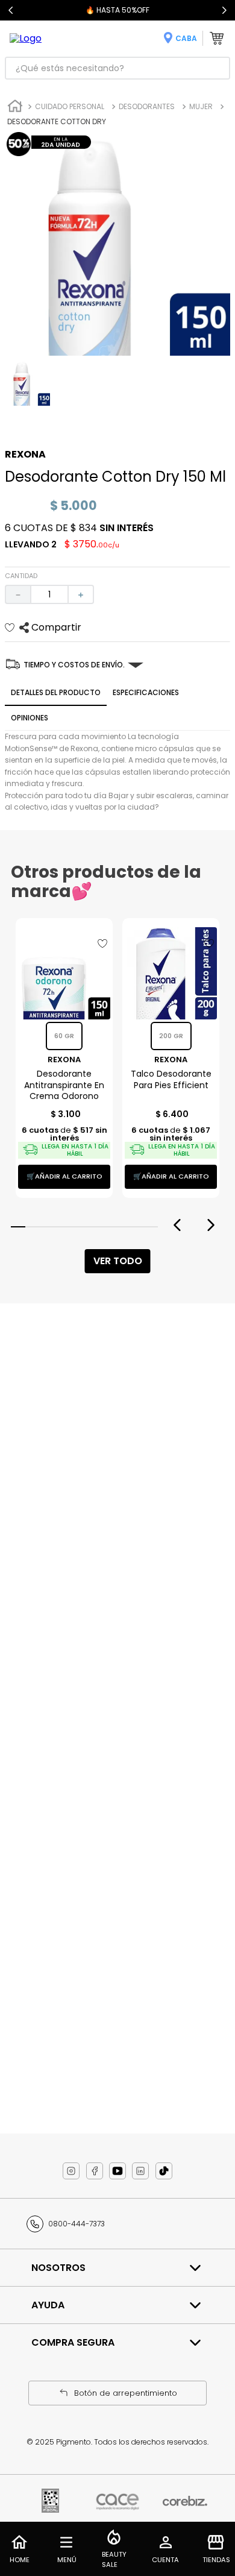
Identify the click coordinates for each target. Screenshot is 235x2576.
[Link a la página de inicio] (15, 108)
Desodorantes (147, 106)
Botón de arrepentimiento (126, 2393)
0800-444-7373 (77, 2224)
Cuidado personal (70, 106)
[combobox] (117, 68)
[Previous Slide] (11, 10)
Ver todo (118, 1261)
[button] (18, 1227)
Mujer (201, 106)
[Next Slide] (224, 10)
